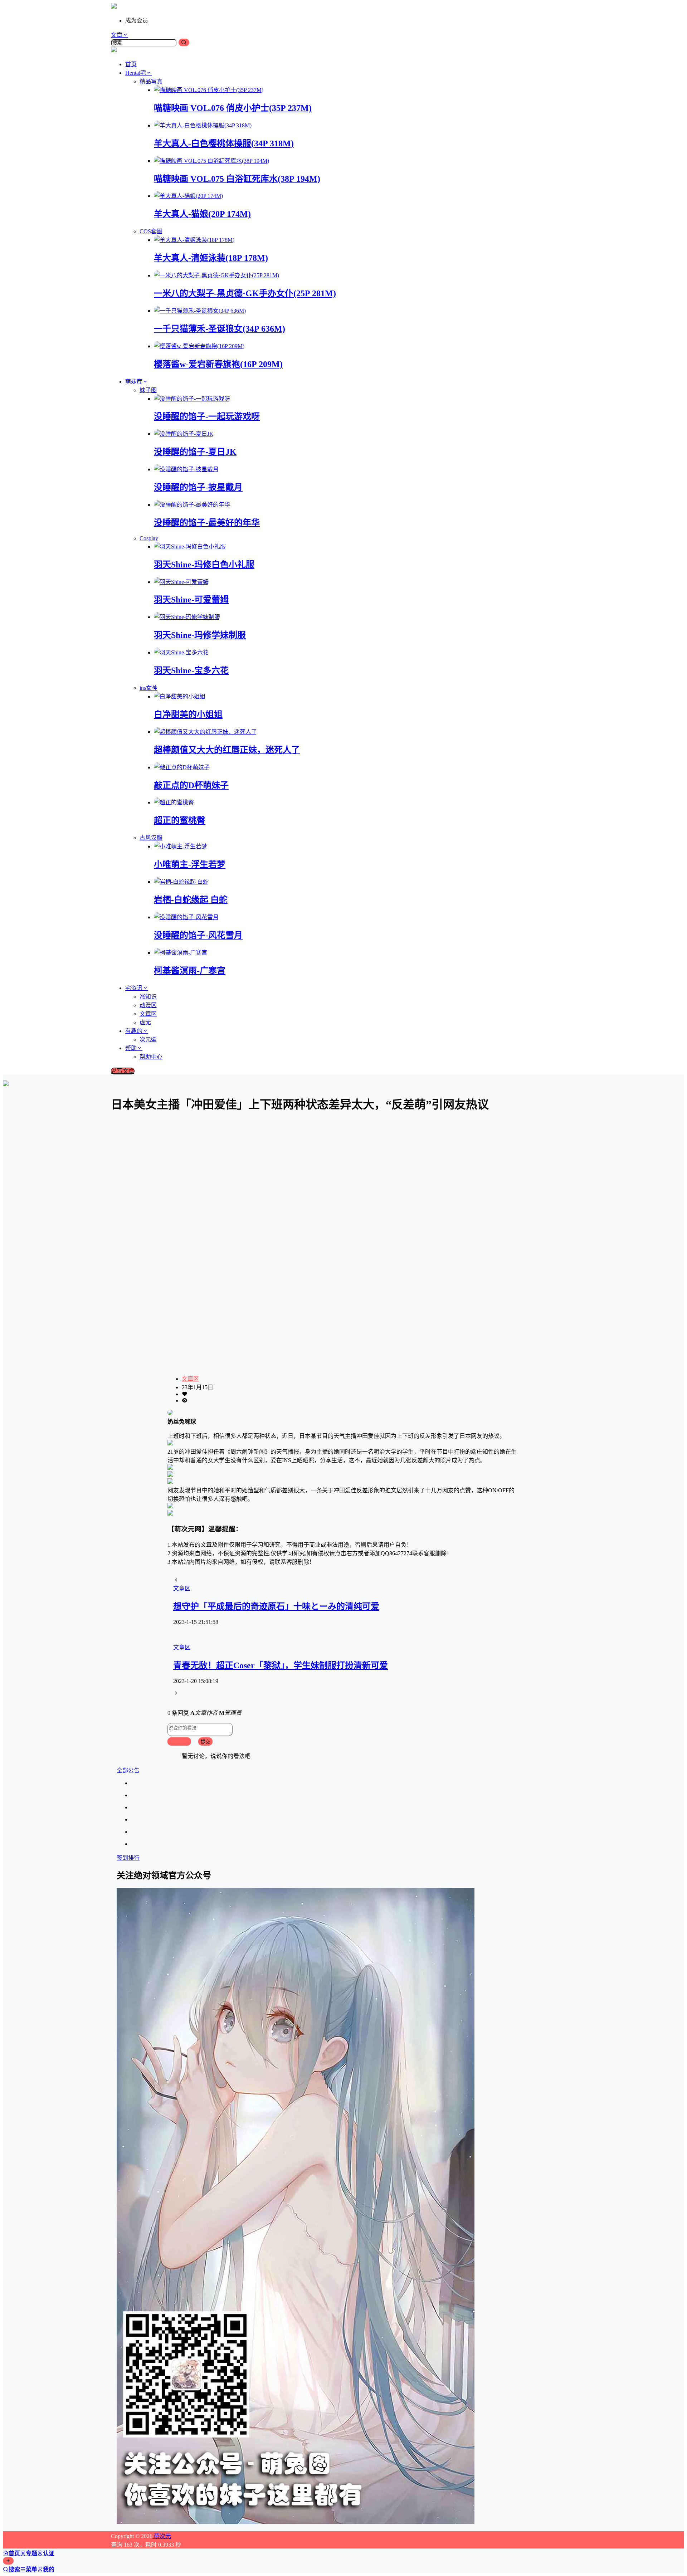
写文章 (126, 1071)
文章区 (190, 1379)
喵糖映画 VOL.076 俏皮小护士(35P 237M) (233, 108)
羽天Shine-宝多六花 (191, 670)
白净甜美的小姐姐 (188, 714)
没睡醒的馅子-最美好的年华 (207, 523)
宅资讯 (134, 988)
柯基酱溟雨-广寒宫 (190, 971)
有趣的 (134, 1031)
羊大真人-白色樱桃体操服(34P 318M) (224, 143)
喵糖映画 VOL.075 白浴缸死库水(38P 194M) (237, 179)
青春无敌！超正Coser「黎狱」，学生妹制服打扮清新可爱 (281, 1665)
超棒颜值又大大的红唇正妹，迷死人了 (227, 750)
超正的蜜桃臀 (180, 820)
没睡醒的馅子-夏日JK (195, 452)
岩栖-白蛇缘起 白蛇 (191, 900)
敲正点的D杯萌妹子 (191, 785)
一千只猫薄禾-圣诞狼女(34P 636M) (220, 329)
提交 (205, 1742)
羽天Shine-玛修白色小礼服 (204, 565)
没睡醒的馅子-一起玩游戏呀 (207, 416)
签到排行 (128, 1858)
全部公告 (128, 1770)
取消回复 (179, 1742)
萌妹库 (134, 382)
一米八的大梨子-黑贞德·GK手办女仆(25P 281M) (245, 293)
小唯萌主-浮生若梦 (190, 864)
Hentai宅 (136, 73)
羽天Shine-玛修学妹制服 (200, 635)
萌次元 (162, 2536)
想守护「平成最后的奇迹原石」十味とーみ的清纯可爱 (276, 1606)
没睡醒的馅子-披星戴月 (198, 487)
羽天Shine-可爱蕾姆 (191, 600)
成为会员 (137, 21)
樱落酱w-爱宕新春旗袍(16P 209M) (218, 364)
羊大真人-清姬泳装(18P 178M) (211, 258)
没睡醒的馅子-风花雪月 (198, 935)
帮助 (131, 1048)
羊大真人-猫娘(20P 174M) (202, 214)
